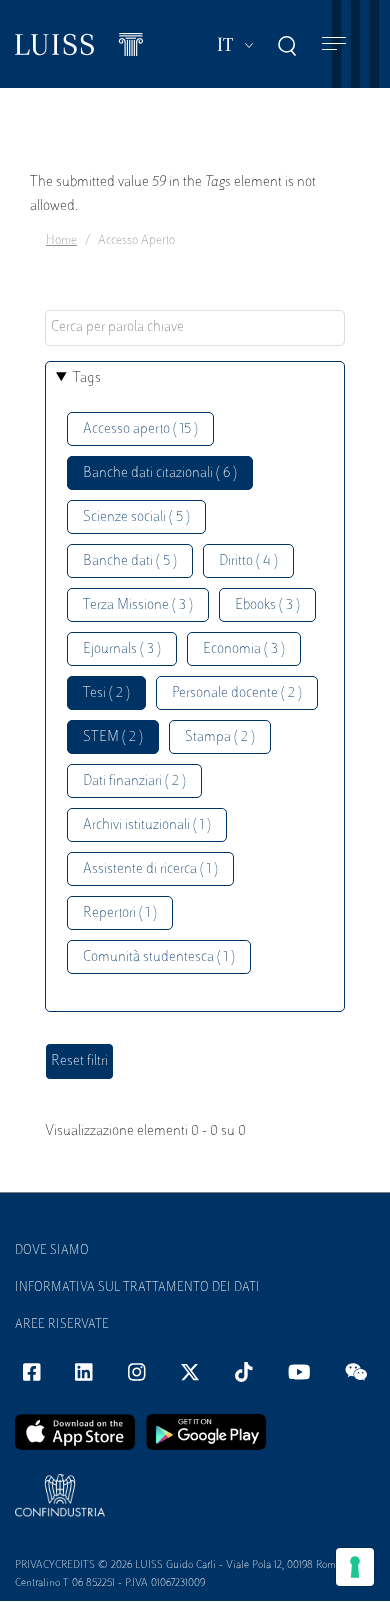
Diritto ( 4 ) (248, 561)
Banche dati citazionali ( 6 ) (160, 473)
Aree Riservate (62, 1325)
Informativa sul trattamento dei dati (137, 1288)
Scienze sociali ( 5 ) (136, 517)
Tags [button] (87, 378)
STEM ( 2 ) (113, 737)
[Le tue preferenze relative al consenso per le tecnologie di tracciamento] (355, 1567)
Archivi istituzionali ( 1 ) (147, 825)
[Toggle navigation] (334, 44)
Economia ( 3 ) (244, 649)
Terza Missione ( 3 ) (138, 605)
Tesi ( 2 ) (106, 693)
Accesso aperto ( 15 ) (140, 429)
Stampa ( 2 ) (220, 737)
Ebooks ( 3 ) (267, 605)
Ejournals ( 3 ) (122, 649)
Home (61, 241)
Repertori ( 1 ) (120, 913)
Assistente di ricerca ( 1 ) (150, 869)
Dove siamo (52, 1251)
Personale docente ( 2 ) (237, 693)
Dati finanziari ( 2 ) (134, 781)
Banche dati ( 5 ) (130, 561)
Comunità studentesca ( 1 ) (159, 957)
